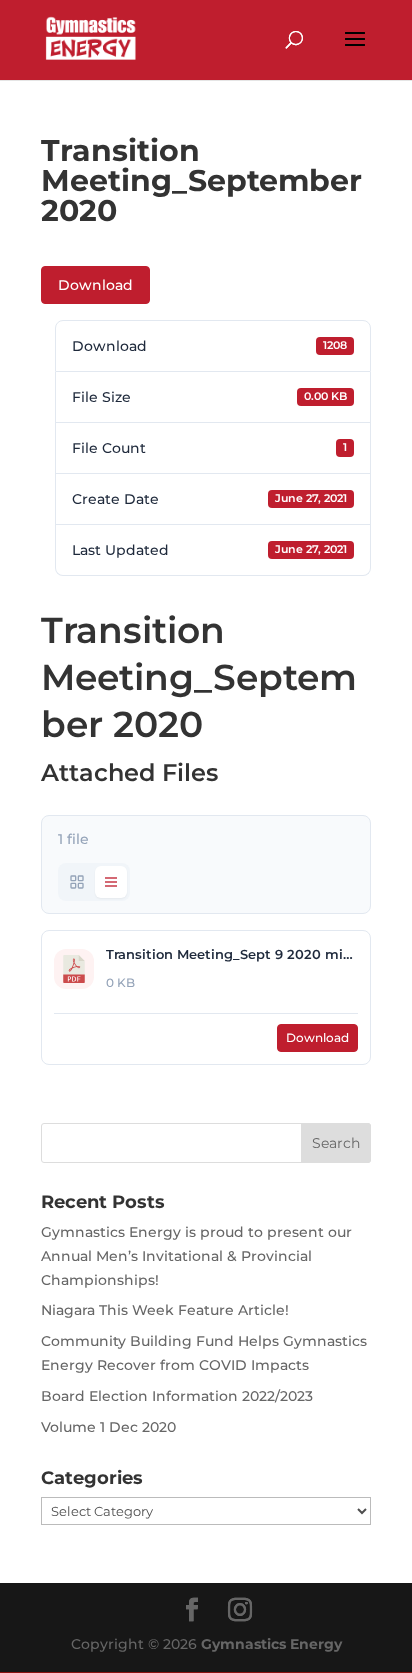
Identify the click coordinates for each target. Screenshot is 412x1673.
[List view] (111, 882)
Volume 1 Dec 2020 (108, 1427)
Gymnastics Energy (271, 1644)
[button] (355, 52)
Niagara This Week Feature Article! (165, 1310)
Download (95, 285)
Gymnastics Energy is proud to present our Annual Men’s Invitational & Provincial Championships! (196, 1256)
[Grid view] (77, 882)
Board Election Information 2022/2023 (177, 1396)
